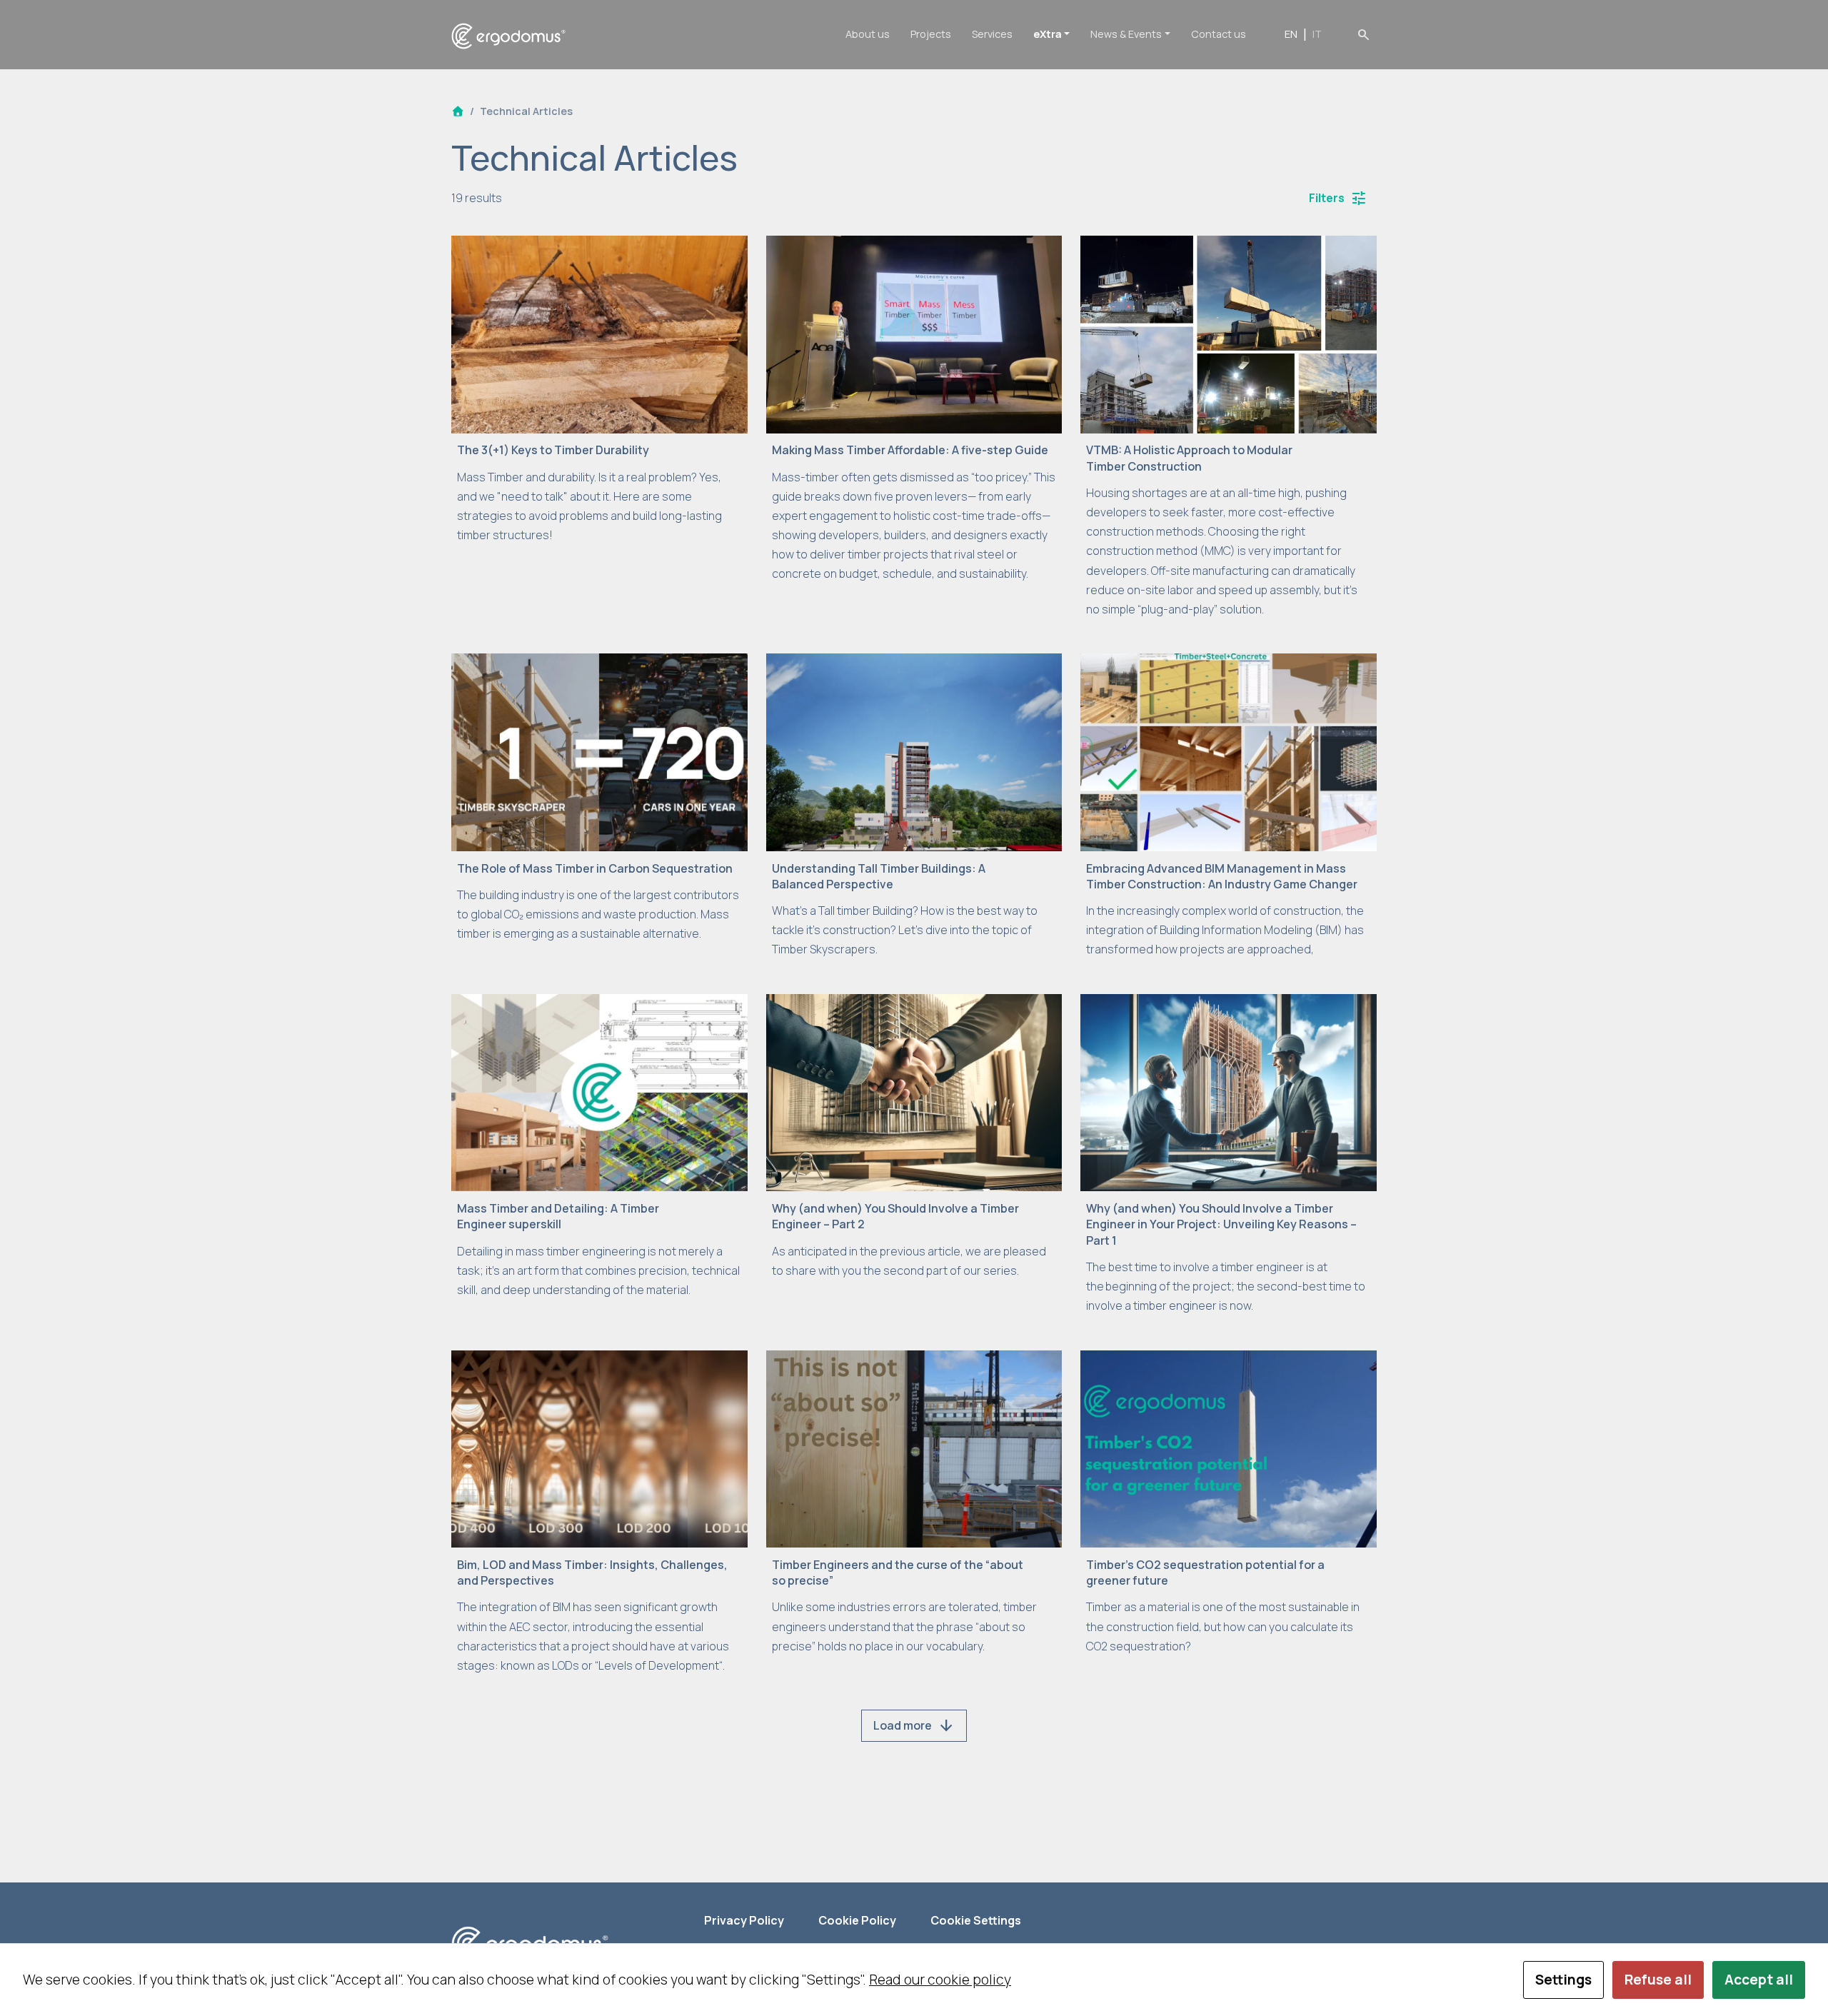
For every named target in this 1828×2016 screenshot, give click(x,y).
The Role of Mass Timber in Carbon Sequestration (595, 868)
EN (1291, 34)
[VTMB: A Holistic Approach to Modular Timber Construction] (1229, 333)
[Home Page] (458, 111)
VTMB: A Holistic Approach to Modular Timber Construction (1189, 458)
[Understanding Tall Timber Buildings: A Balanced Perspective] (914, 751)
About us (868, 34)
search (1364, 34)
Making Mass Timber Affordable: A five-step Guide (910, 450)
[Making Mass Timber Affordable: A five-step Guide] (914, 333)
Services (992, 34)
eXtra (1048, 34)
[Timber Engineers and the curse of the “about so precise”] (914, 1448)
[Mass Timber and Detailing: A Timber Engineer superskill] (599, 1091)
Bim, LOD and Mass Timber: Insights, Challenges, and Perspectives (592, 1573)
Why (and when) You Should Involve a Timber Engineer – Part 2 (895, 1216)
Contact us (1219, 34)
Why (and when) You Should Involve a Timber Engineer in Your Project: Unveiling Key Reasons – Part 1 (1221, 1224)
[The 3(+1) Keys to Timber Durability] (599, 333)
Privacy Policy (744, 1920)
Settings (1563, 1980)
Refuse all (1658, 1980)
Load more (914, 1726)
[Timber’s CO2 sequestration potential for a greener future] (1229, 1448)
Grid (914, 198)
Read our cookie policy (940, 1980)
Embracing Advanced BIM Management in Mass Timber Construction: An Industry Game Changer (1222, 876)
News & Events (1126, 34)
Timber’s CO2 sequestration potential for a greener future (1205, 1573)
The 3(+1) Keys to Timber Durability (553, 450)
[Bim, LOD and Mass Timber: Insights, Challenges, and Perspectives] (599, 1448)
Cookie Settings (976, 1920)
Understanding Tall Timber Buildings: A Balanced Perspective (879, 876)
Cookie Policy (857, 1920)
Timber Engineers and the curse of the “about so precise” (898, 1573)
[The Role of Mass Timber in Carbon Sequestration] (599, 751)
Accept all (1759, 1980)
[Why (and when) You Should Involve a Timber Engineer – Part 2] (914, 1091)
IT (1317, 34)
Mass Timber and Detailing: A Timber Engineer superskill (558, 1216)
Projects (931, 34)
